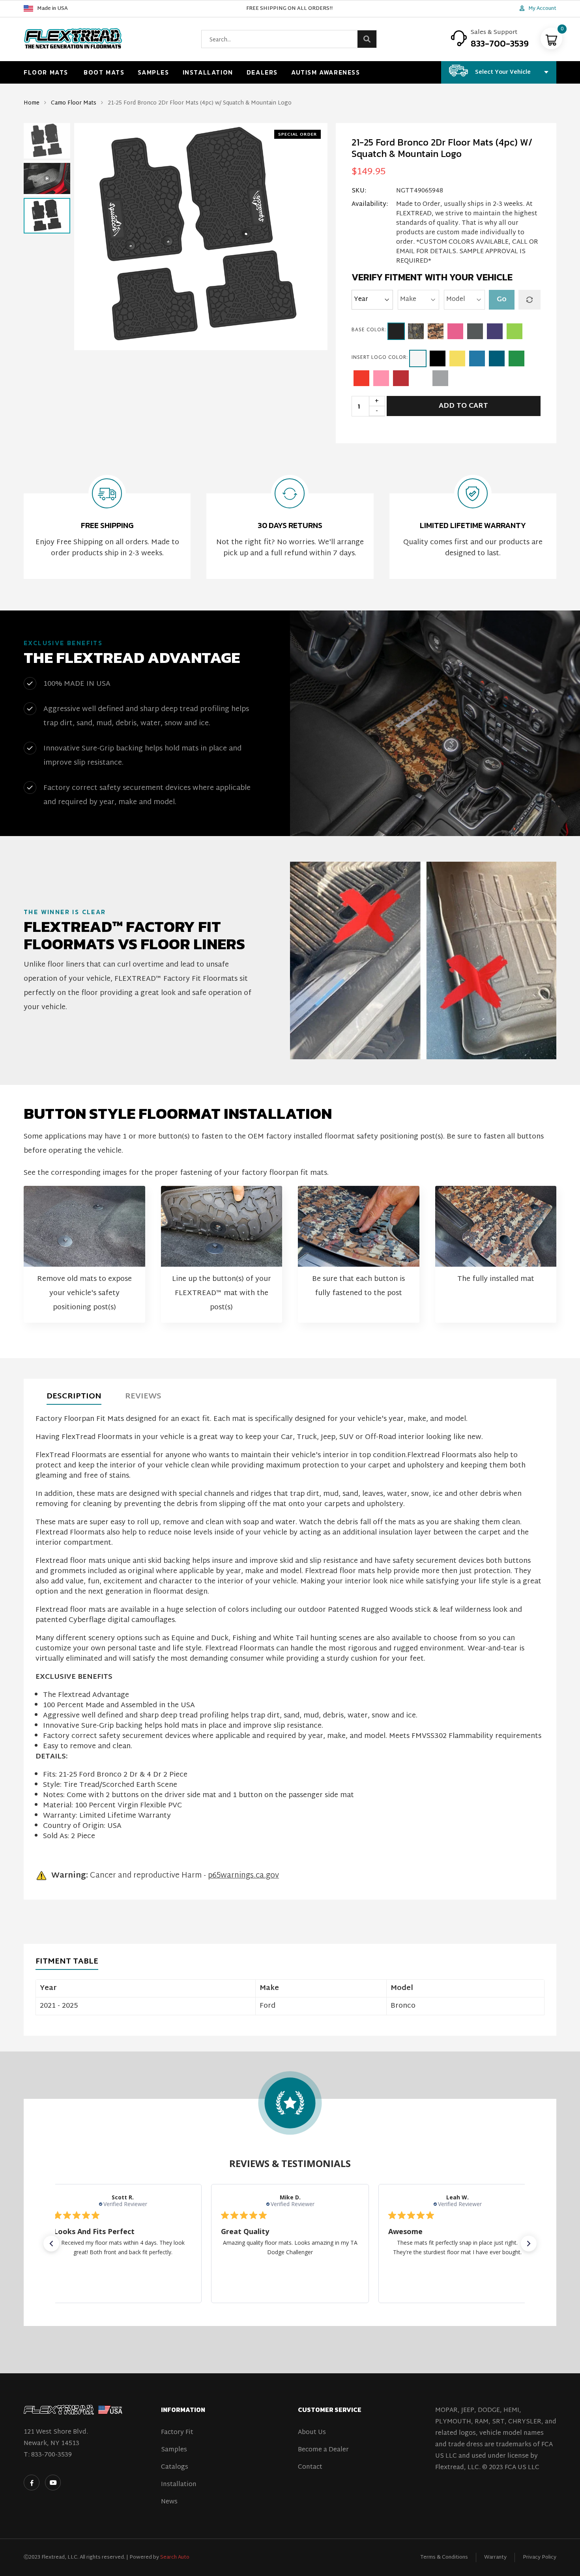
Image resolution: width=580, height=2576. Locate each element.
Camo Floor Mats (74, 103)
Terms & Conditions (444, 2557)
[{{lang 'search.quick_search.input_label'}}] (367, 39)
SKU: (359, 191)
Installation (208, 72)
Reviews (143, 1396)
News (169, 2502)
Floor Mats (46, 72)
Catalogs (175, 2467)
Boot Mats (104, 72)
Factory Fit (177, 2433)
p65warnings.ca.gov (243, 1876)
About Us (312, 2433)
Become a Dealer (323, 2450)
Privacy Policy (540, 2557)
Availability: (370, 205)
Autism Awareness (326, 72)
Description (74, 1396)
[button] (47, 129)
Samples (153, 72)
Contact (310, 2467)
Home (32, 103)
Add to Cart (463, 406)
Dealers (262, 72)
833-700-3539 (51, 2455)
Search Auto (175, 2557)
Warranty (495, 2557)
